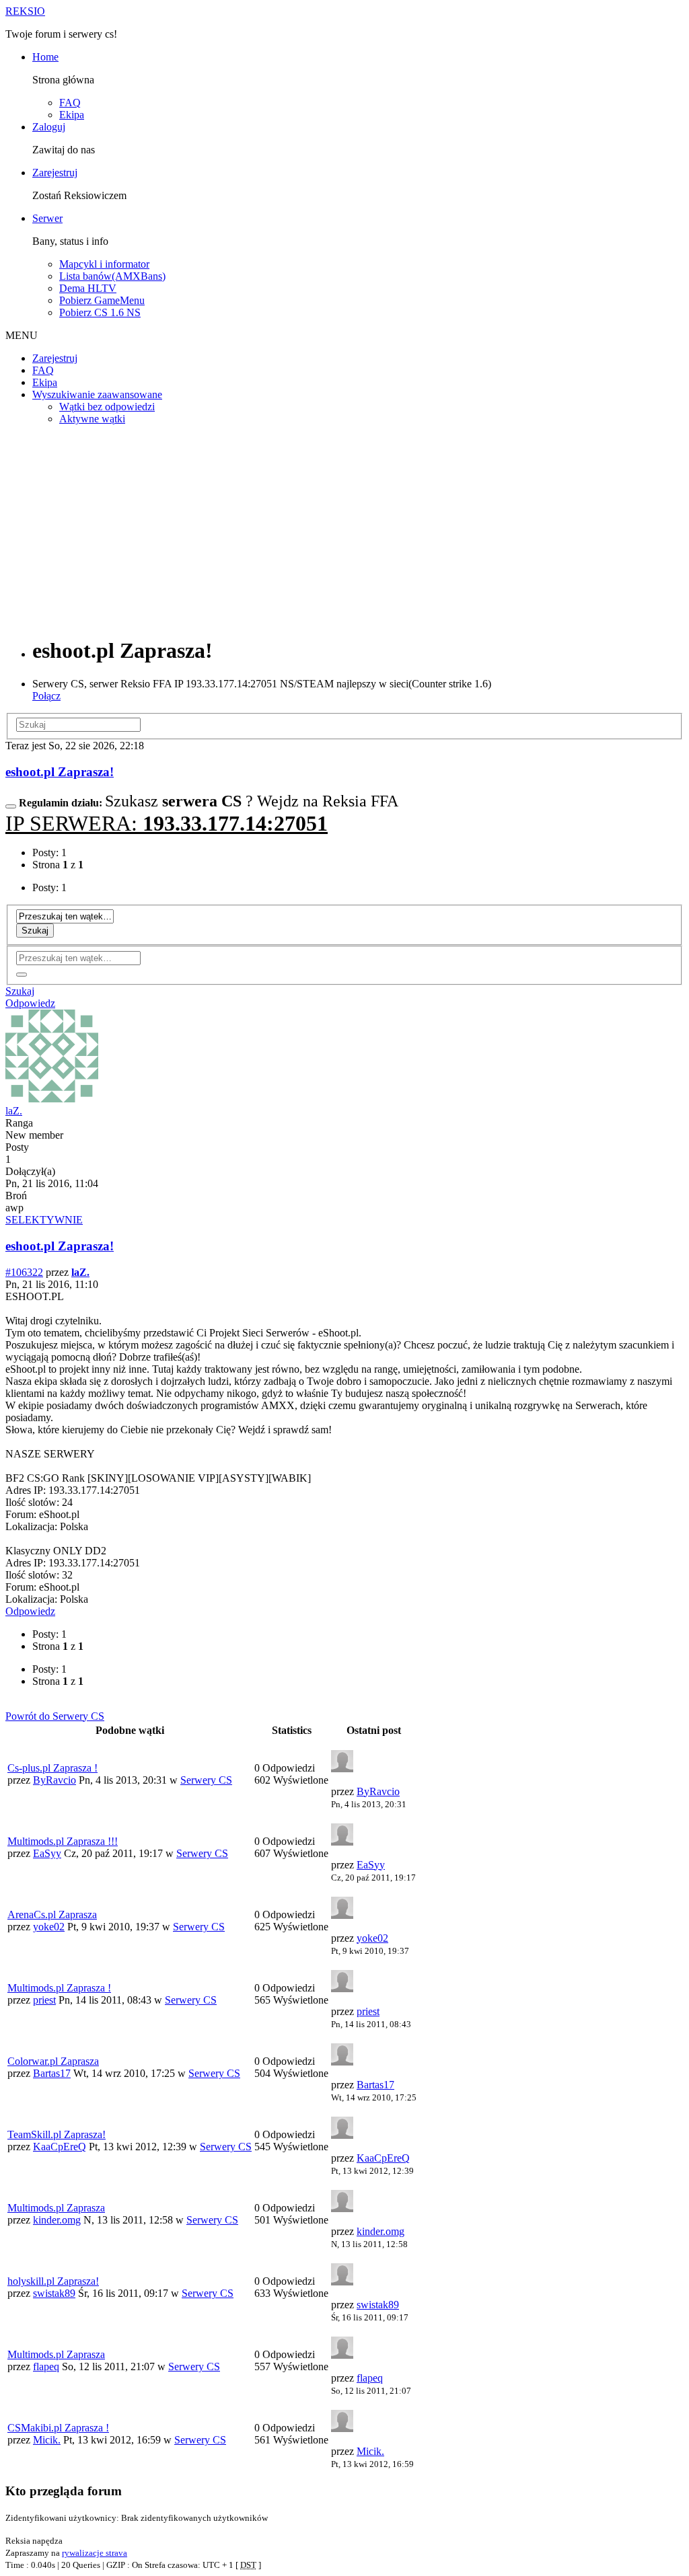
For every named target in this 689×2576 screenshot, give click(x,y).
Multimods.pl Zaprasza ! (59, 1988)
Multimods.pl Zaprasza (56, 2208)
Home (45, 57)
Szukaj (35, 931)
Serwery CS (206, 1780)
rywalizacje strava (95, 2553)
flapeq (46, 2366)
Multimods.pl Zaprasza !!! (63, 1841)
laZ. (14, 1111)
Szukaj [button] (20, 991)
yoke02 (49, 1927)
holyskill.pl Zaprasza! (53, 2281)
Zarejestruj (55, 173)
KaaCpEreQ (60, 2147)
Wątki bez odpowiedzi (107, 407)
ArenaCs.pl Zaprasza (52, 1915)
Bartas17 (52, 2073)
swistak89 (54, 2293)
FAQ (70, 103)
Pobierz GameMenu (102, 300)
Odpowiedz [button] (30, 1003)
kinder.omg (57, 2220)
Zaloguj (49, 127)
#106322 (24, 1272)
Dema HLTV (88, 288)
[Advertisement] (344, 530)
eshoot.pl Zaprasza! (60, 772)
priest (44, 2000)
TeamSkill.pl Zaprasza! (57, 2134)
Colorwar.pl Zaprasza (53, 2061)
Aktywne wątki (92, 419)
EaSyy (47, 1853)
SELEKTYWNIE (44, 1220)
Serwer (47, 218)
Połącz (46, 696)
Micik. (47, 2440)
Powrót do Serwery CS (55, 1716)
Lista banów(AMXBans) (112, 276)
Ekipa (72, 115)
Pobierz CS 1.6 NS (100, 312)
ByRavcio (55, 1780)
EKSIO (25, 11)
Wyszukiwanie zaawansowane (97, 394)
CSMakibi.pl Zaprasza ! (58, 2428)
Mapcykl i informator (104, 264)
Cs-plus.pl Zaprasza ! (52, 1768)
